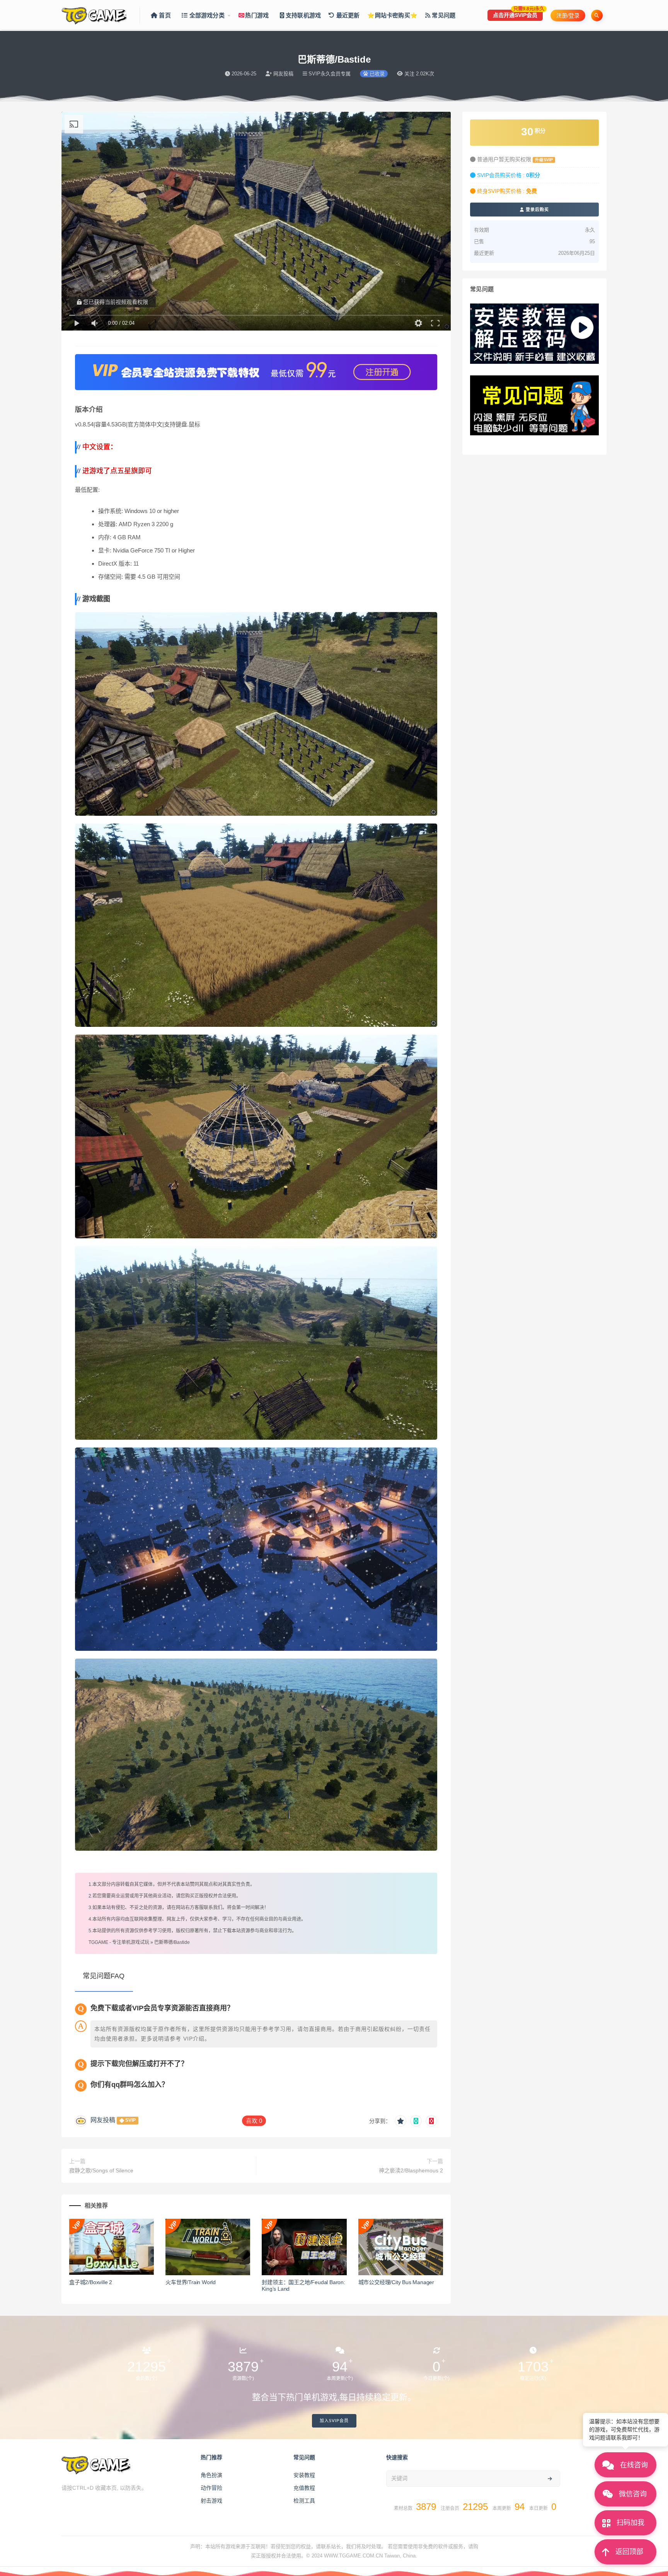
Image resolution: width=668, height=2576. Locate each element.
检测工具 (304, 2501)
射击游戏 (211, 2501)
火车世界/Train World (191, 2282)
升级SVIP (544, 160)
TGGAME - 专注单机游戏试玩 (119, 1942)
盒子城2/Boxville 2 (91, 2282)
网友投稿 (103, 2120)
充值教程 (304, 2488)
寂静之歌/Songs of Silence (101, 2170)
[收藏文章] (400, 2121)
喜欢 (254, 2121)
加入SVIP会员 (334, 2421)
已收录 (376, 74)
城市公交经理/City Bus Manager (396, 2282)
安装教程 (304, 2475)
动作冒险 (211, 2488)
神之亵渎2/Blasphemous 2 (411, 2170)
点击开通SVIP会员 (518, 14)
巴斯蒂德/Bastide (172, 1942)
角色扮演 (211, 2475)
